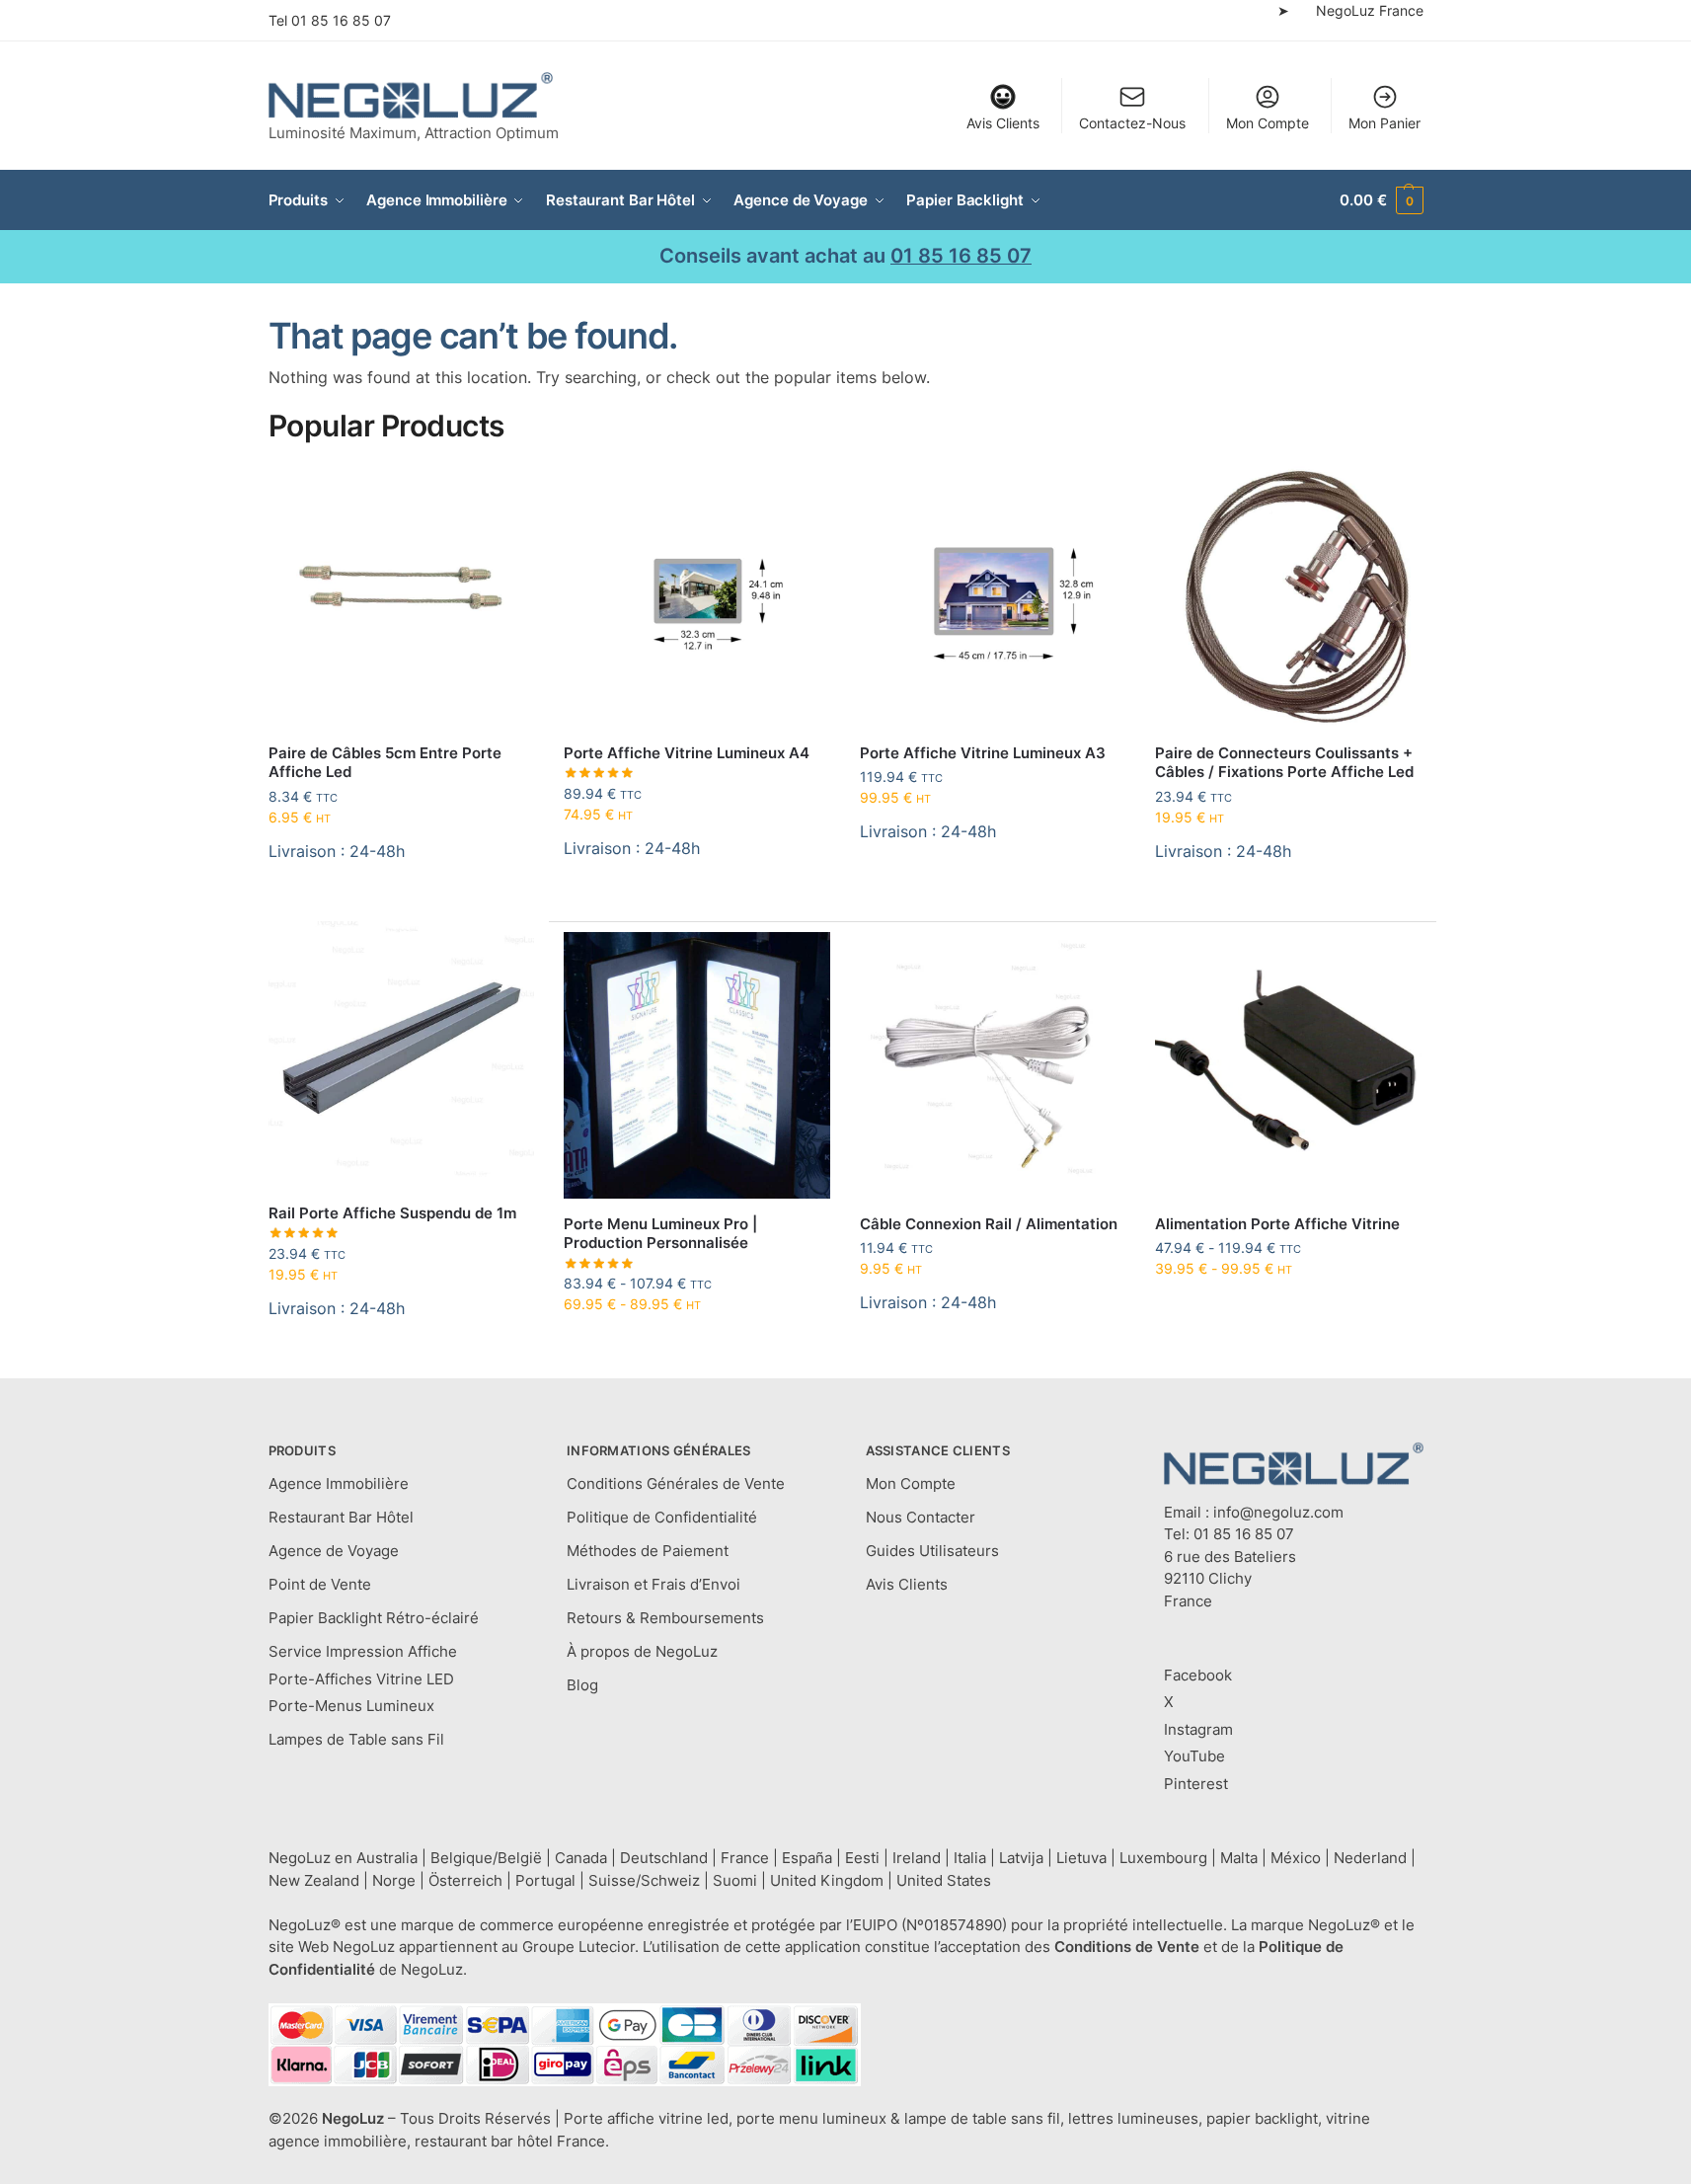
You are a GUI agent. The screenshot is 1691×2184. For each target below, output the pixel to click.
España (807, 1858)
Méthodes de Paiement (648, 1551)
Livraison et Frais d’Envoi (653, 1584)
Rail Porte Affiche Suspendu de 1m (392, 1213)
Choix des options (697, 1345)
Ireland (917, 1858)
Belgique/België (486, 1858)
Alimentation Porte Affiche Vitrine (1277, 1224)
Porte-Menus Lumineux (351, 1706)
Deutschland (664, 1858)
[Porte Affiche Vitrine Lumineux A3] (993, 594)
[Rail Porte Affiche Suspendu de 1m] (402, 1054)
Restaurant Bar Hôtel (341, 1517)
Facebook (1198, 1675)
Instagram (1198, 1729)
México (1296, 1858)
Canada (581, 1858)
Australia (387, 1858)
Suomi (735, 1880)
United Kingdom (827, 1880)
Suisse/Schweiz (644, 1880)
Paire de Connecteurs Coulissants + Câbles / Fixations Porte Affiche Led (1284, 763)
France (745, 1858)
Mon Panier (1384, 123)
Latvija (1021, 1858)
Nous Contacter (921, 1517)
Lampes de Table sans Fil (356, 1739)
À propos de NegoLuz (642, 1651)
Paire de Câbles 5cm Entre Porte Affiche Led (385, 763)
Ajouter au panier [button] (401, 901)
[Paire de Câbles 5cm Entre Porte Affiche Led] (402, 594)
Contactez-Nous (1132, 123)
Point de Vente (320, 1584)
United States (944, 1880)
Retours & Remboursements (665, 1618)
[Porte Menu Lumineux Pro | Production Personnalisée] (697, 1065)
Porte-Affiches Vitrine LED (361, 1679)
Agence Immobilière (339, 1483)
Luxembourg (1163, 1858)
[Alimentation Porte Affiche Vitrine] (1288, 1065)
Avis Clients (1003, 123)
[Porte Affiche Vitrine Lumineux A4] (697, 594)
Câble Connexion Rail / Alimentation (989, 1224)
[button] (1381, 200)
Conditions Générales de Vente (676, 1483)
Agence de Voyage (334, 1551)
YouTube (1194, 1756)
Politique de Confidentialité (662, 1517)
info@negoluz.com (1278, 1512)
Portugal (545, 1880)
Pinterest (1196, 1784)
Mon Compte (1268, 123)
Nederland (1370, 1858)
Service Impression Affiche (363, 1651)
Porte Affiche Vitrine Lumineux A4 (687, 753)
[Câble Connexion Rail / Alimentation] (993, 1065)
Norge (394, 1880)
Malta (1239, 1858)
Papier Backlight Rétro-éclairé (374, 1618)
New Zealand (314, 1880)
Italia (970, 1858)
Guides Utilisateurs (932, 1551)
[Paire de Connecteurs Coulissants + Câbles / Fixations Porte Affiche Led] (1288, 594)
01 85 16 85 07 (341, 20)
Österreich (465, 1880)
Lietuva (1081, 1858)
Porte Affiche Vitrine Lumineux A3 (983, 753)
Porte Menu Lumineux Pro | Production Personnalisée (660, 1234)
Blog (582, 1685)
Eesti (862, 1858)
